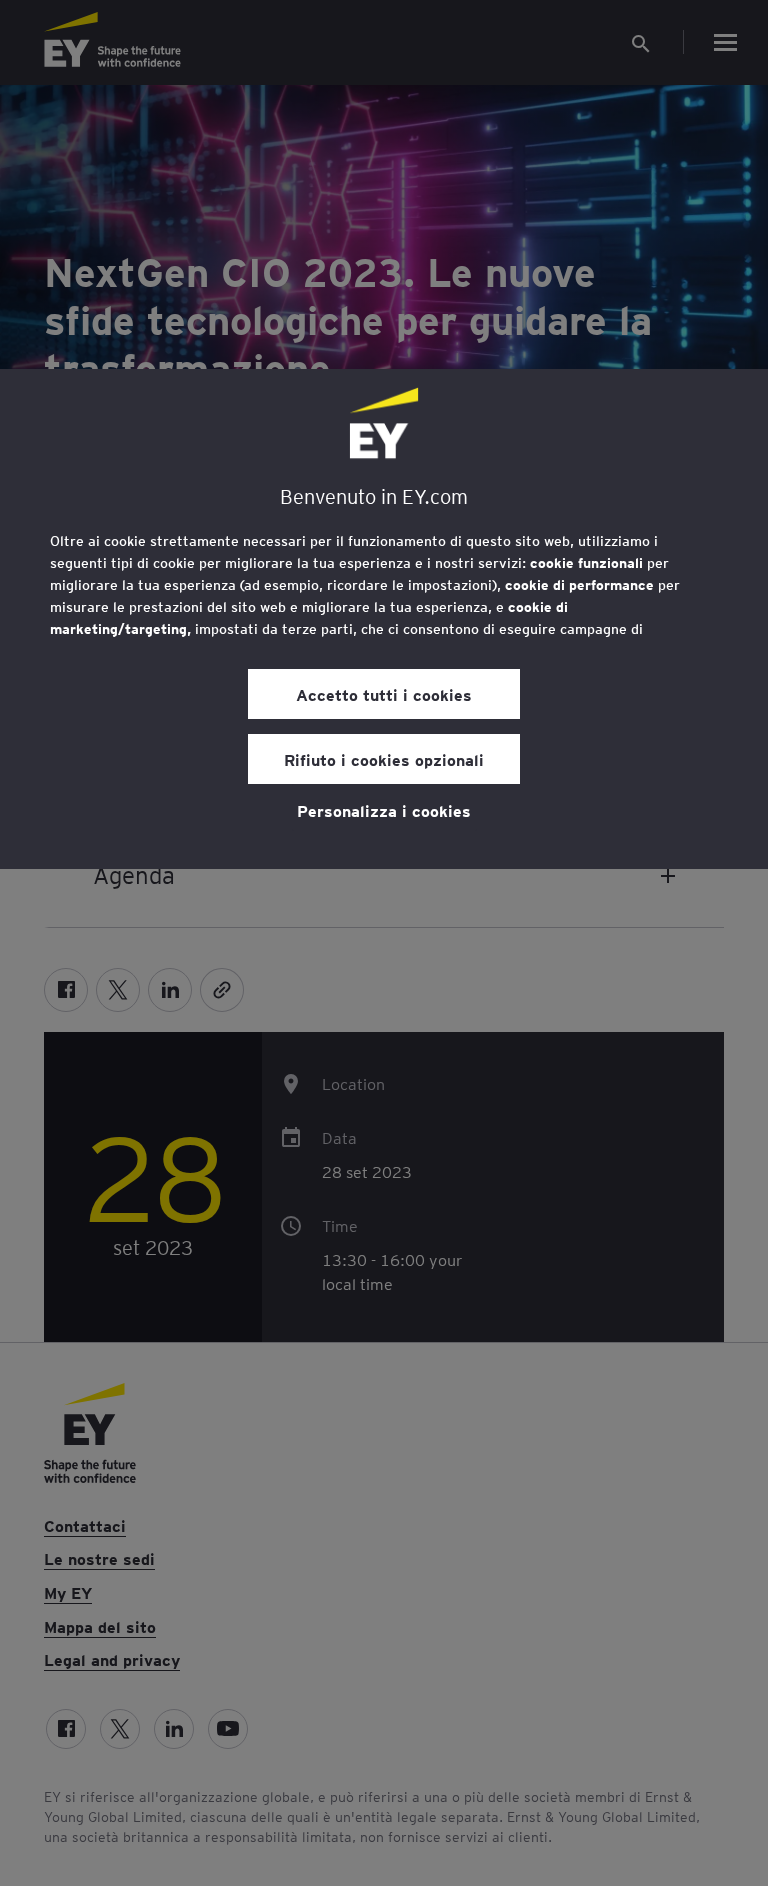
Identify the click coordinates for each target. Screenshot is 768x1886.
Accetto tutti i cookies (384, 694)
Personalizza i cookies (384, 810)
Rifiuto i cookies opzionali (384, 759)
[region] (384, 619)
